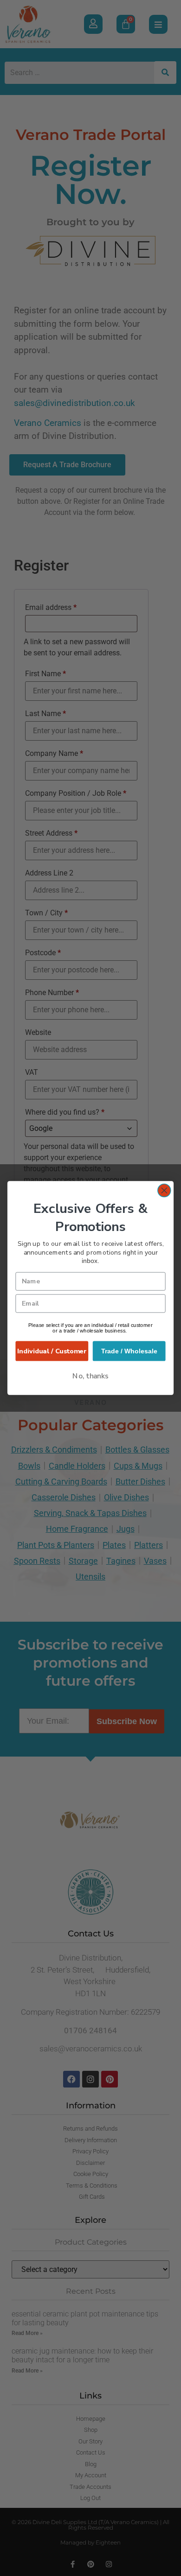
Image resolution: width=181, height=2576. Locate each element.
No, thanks (90, 1376)
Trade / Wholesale (129, 1351)
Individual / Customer (52, 1351)
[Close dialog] (164, 1191)
